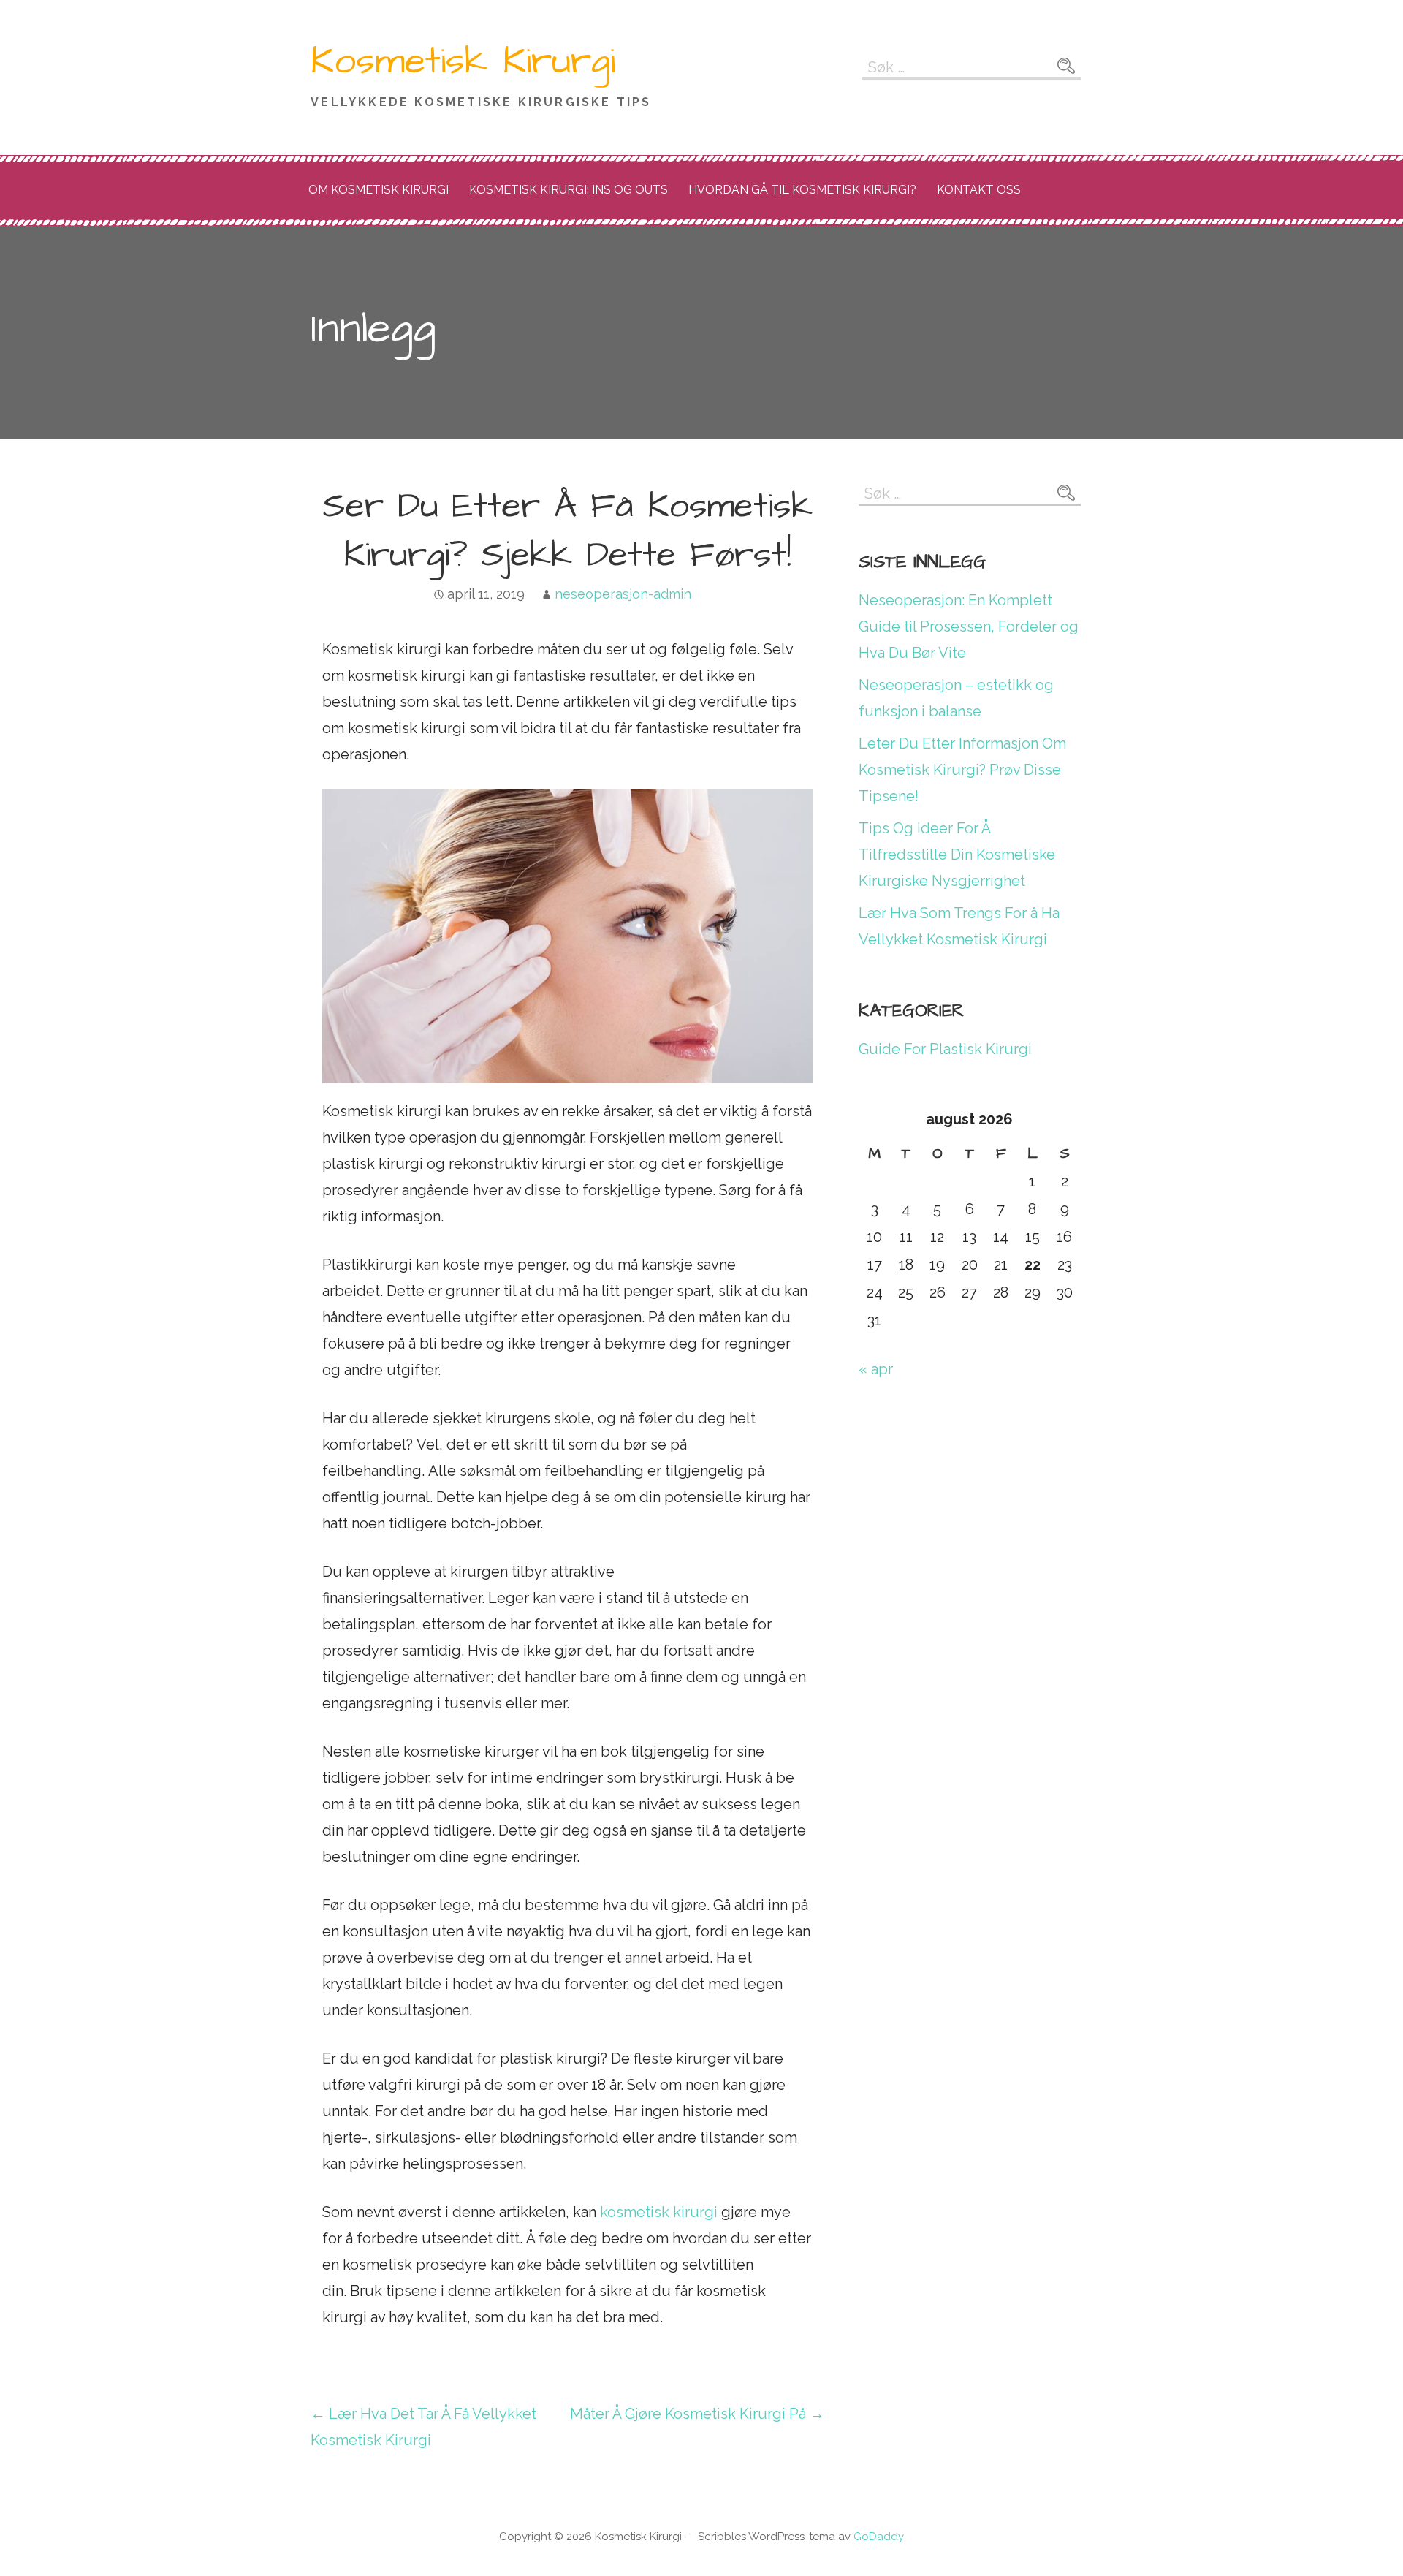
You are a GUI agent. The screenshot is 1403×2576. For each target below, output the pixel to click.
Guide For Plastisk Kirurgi (945, 1049)
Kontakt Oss (979, 190)
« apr (876, 1369)
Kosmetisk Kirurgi (463, 61)
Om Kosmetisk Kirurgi (379, 190)
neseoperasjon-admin (623, 594)
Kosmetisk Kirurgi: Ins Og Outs (569, 190)
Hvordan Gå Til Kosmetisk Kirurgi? (802, 190)
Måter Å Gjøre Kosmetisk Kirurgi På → (697, 2414)
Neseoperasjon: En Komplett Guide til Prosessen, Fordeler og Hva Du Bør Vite (969, 626)
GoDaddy (879, 2537)
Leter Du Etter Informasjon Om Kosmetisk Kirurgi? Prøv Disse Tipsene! (962, 770)
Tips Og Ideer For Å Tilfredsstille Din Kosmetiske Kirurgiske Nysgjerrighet (957, 855)
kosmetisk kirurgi (659, 2212)
